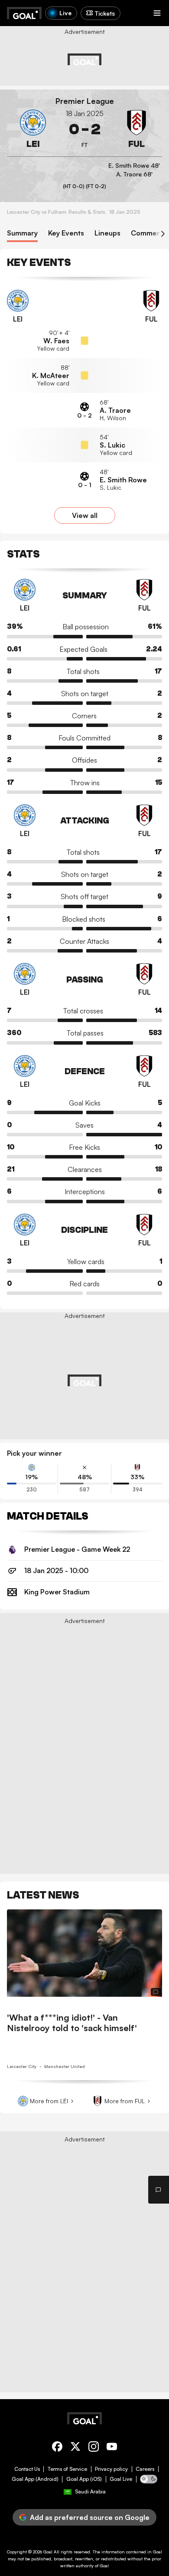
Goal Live (121, 2479)
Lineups (107, 233)
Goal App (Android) (35, 2479)
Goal (48, 2552)
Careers (145, 2469)
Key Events (66, 233)
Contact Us (27, 2469)
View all (85, 515)
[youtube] (112, 2448)
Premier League (85, 101)
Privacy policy (111, 2469)
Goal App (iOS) (84, 2479)
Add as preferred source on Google (90, 2517)
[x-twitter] (75, 2448)
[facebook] (57, 2448)
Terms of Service (67, 2469)
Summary (22, 233)
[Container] (33, 129)
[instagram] (94, 2448)
